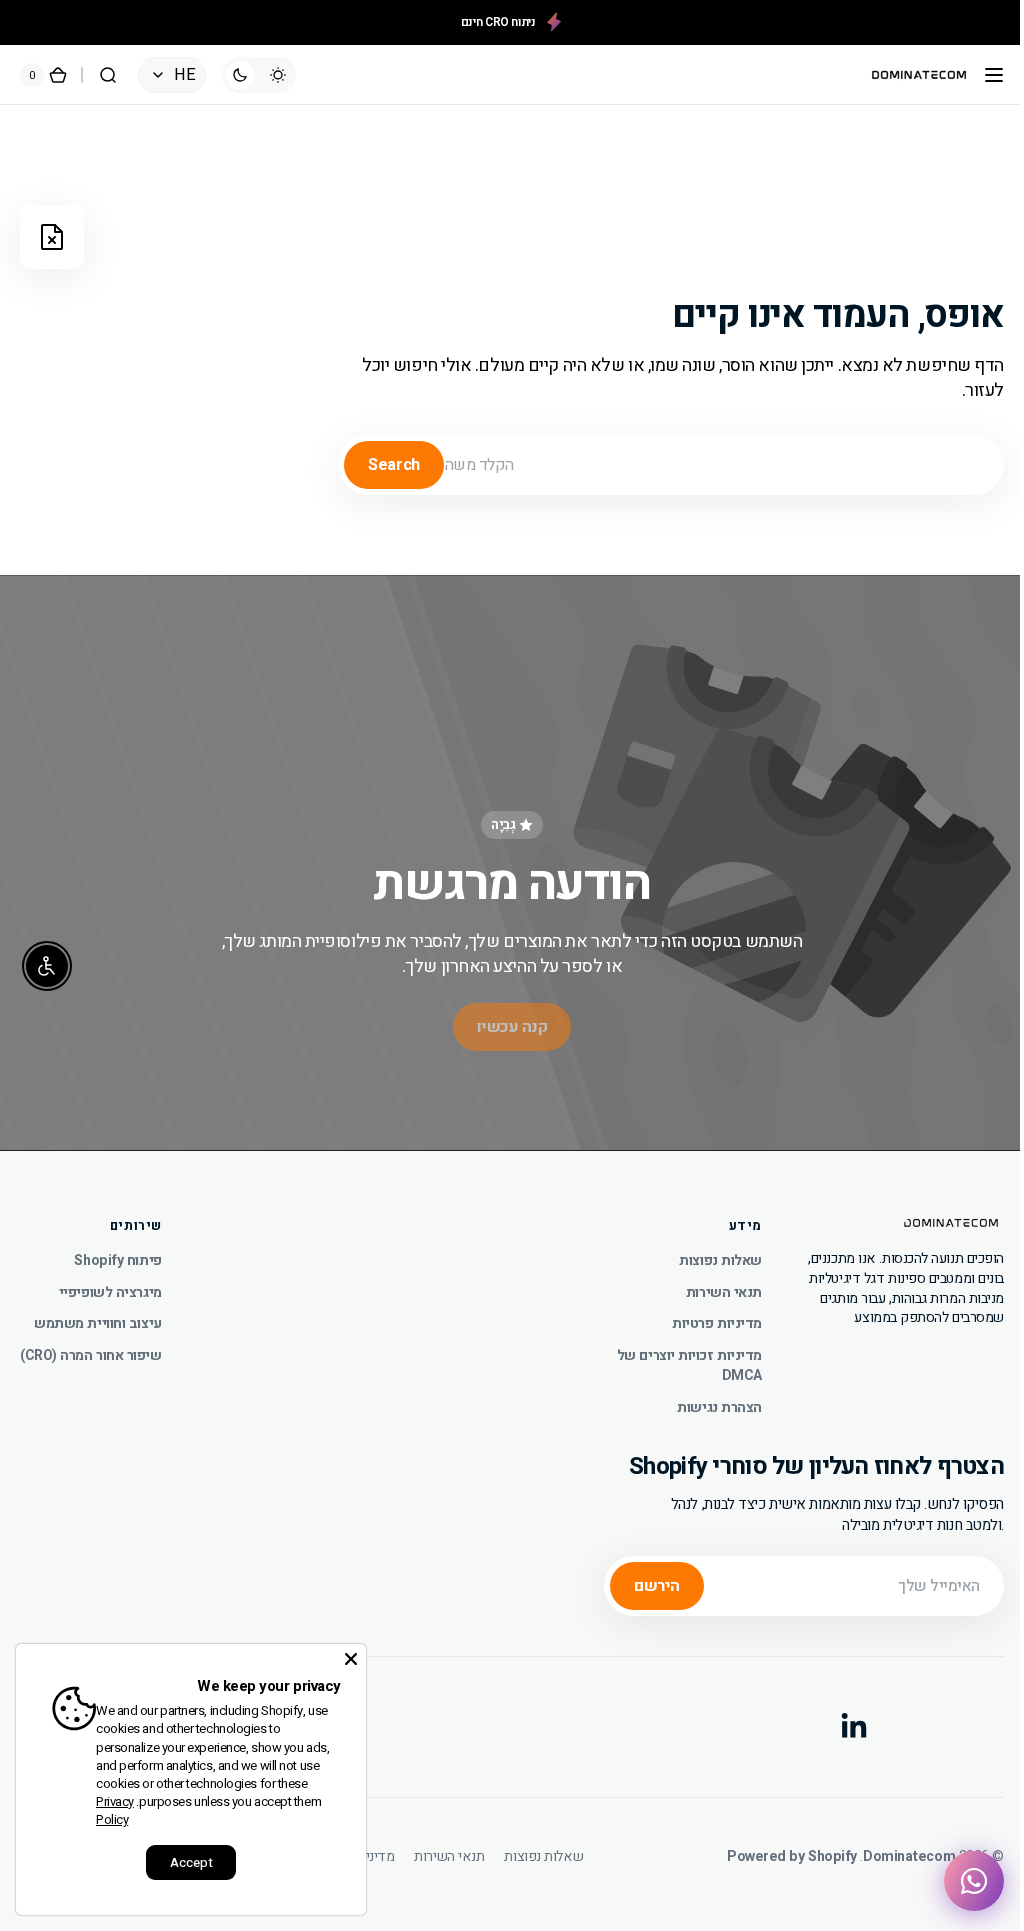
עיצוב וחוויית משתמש (97, 1315)
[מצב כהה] (259, 75)
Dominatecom (894, 1849)
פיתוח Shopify (117, 1253)
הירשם (642, 1577)
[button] (979, 75)
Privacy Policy (115, 1810)
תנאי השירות (709, 1283)
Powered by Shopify (777, 1849)
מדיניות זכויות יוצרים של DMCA (674, 1357)
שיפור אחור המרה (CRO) (91, 1347)
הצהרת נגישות (704, 1398)
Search (378, 465)
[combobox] (656, 465)
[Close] (351, 1659)
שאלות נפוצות (705, 1253)
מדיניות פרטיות (702, 1315)
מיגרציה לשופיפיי (110, 1283)
